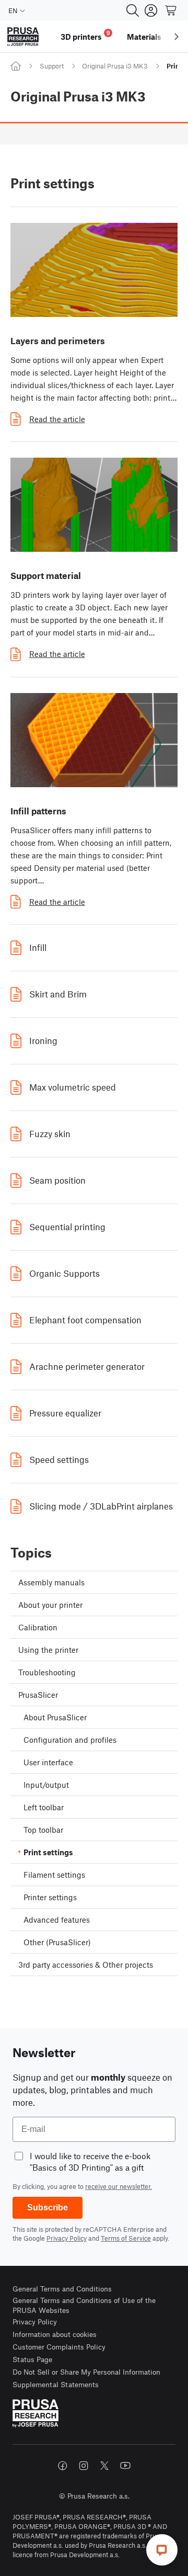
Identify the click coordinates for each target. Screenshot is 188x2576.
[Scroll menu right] (177, 37)
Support (52, 66)
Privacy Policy (67, 2238)
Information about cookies (55, 2334)
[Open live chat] (162, 2550)
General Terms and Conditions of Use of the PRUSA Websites (84, 2305)
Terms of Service (126, 2238)
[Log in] (151, 10)
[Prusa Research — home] (23, 37)
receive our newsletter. (119, 2186)
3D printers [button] (85, 35)
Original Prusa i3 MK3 (115, 66)
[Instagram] (84, 2466)
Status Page (32, 2359)
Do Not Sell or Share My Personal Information (86, 2372)
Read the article (57, 419)
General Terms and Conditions (62, 2289)
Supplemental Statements (56, 2384)
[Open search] (133, 10)
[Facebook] (63, 2466)
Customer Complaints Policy (59, 2347)
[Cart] (171, 10)
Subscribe (48, 2208)
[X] (104, 2466)
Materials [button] (144, 37)
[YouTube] (125, 2466)
